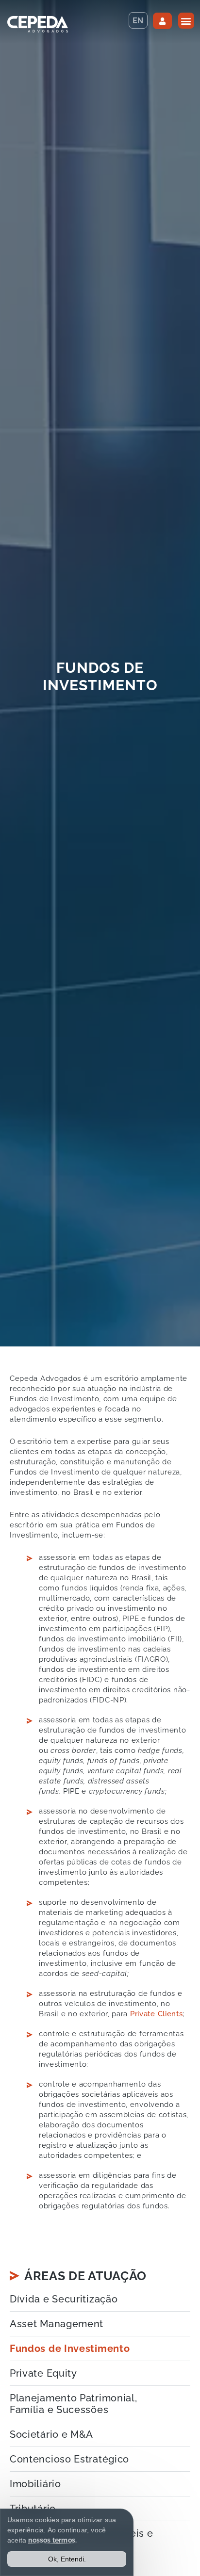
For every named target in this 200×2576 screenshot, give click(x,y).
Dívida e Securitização (64, 2299)
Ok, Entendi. (67, 2559)
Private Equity (43, 2373)
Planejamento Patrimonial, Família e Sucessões (74, 2404)
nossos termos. (52, 2540)
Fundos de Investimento (70, 2349)
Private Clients (157, 2014)
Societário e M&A (51, 2434)
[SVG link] (38, 24)
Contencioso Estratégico (69, 2459)
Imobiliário (35, 2484)
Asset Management (57, 2324)
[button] (186, 21)
